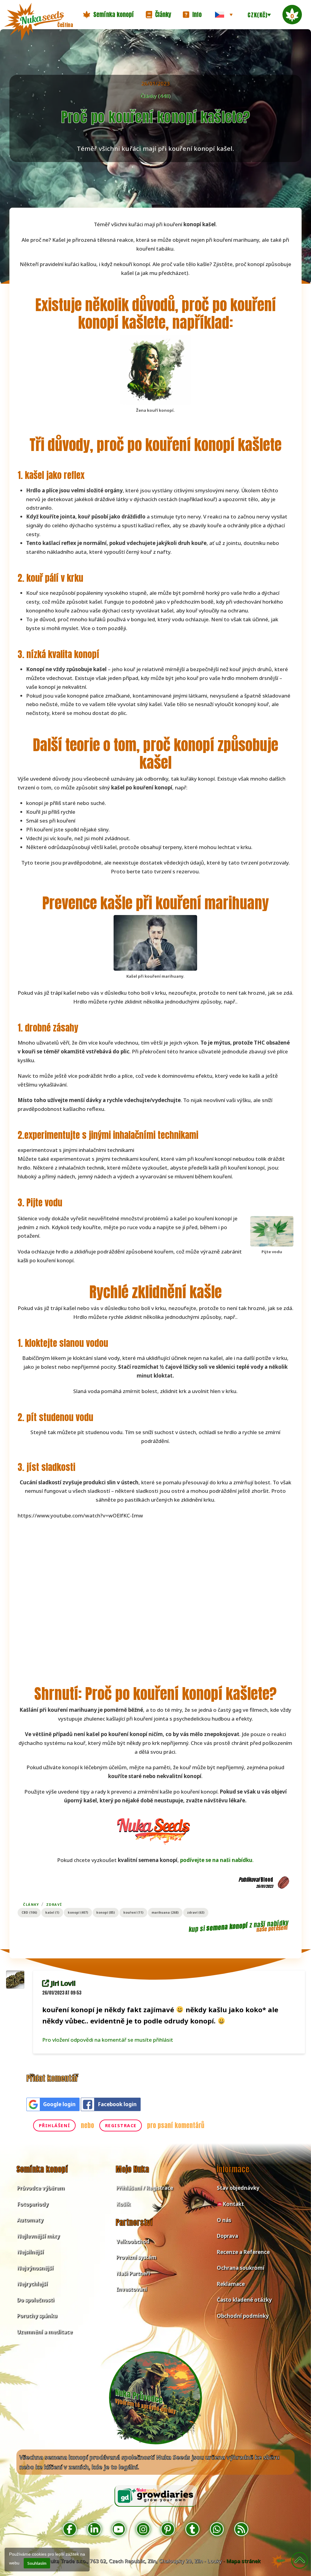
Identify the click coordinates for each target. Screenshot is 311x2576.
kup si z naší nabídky (239, 1926)
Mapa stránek (243, 2561)
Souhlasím (37, 2563)
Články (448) (155, 96)
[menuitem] (224, 15)
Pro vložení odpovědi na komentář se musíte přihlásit (108, 2040)
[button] (108, 15)
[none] (224, 15)
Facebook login (117, 2104)
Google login (59, 2104)
